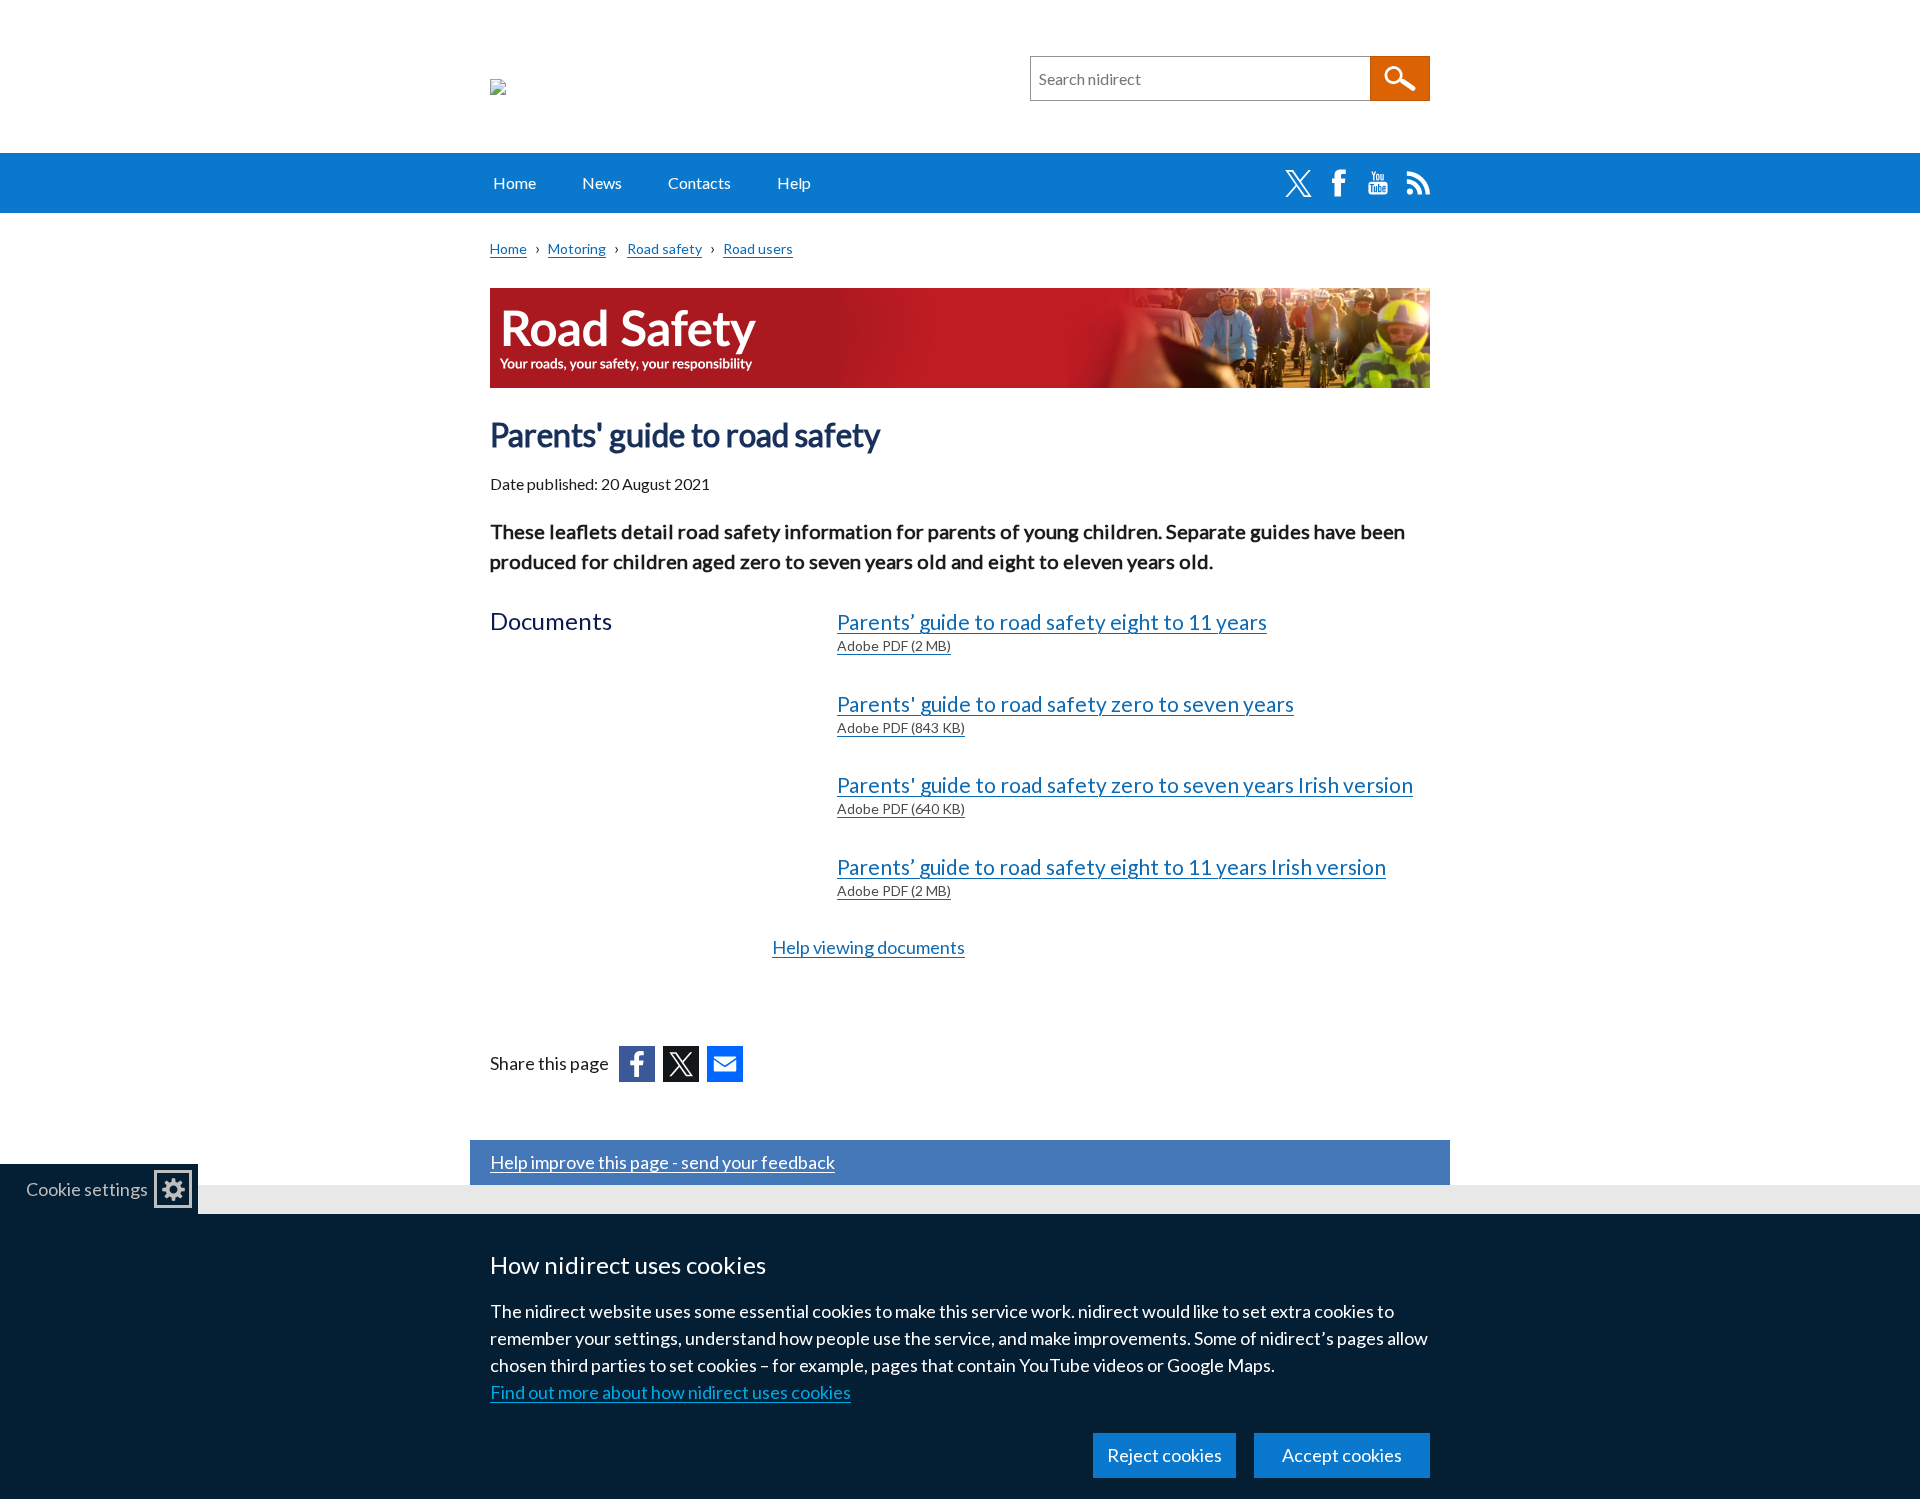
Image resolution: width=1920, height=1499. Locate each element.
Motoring (577, 248)
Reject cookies (1164, 1455)
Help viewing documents (868, 947)
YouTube (1378, 183)
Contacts (699, 182)
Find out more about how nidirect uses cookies (670, 1392)
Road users (758, 248)
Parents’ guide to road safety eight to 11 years (1052, 631)
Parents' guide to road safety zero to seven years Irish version (1125, 794)
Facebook (1338, 183)
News (602, 182)
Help (794, 182)
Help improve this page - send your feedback (662, 1162)
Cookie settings (87, 1189)
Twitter (1298, 183)
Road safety (664, 248)
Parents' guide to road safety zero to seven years (1065, 713)
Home (514, 182)
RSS (1418, 183)
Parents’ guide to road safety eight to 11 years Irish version (1111, 876)
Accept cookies (1342, 1455)
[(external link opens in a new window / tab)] (637, 1064)
